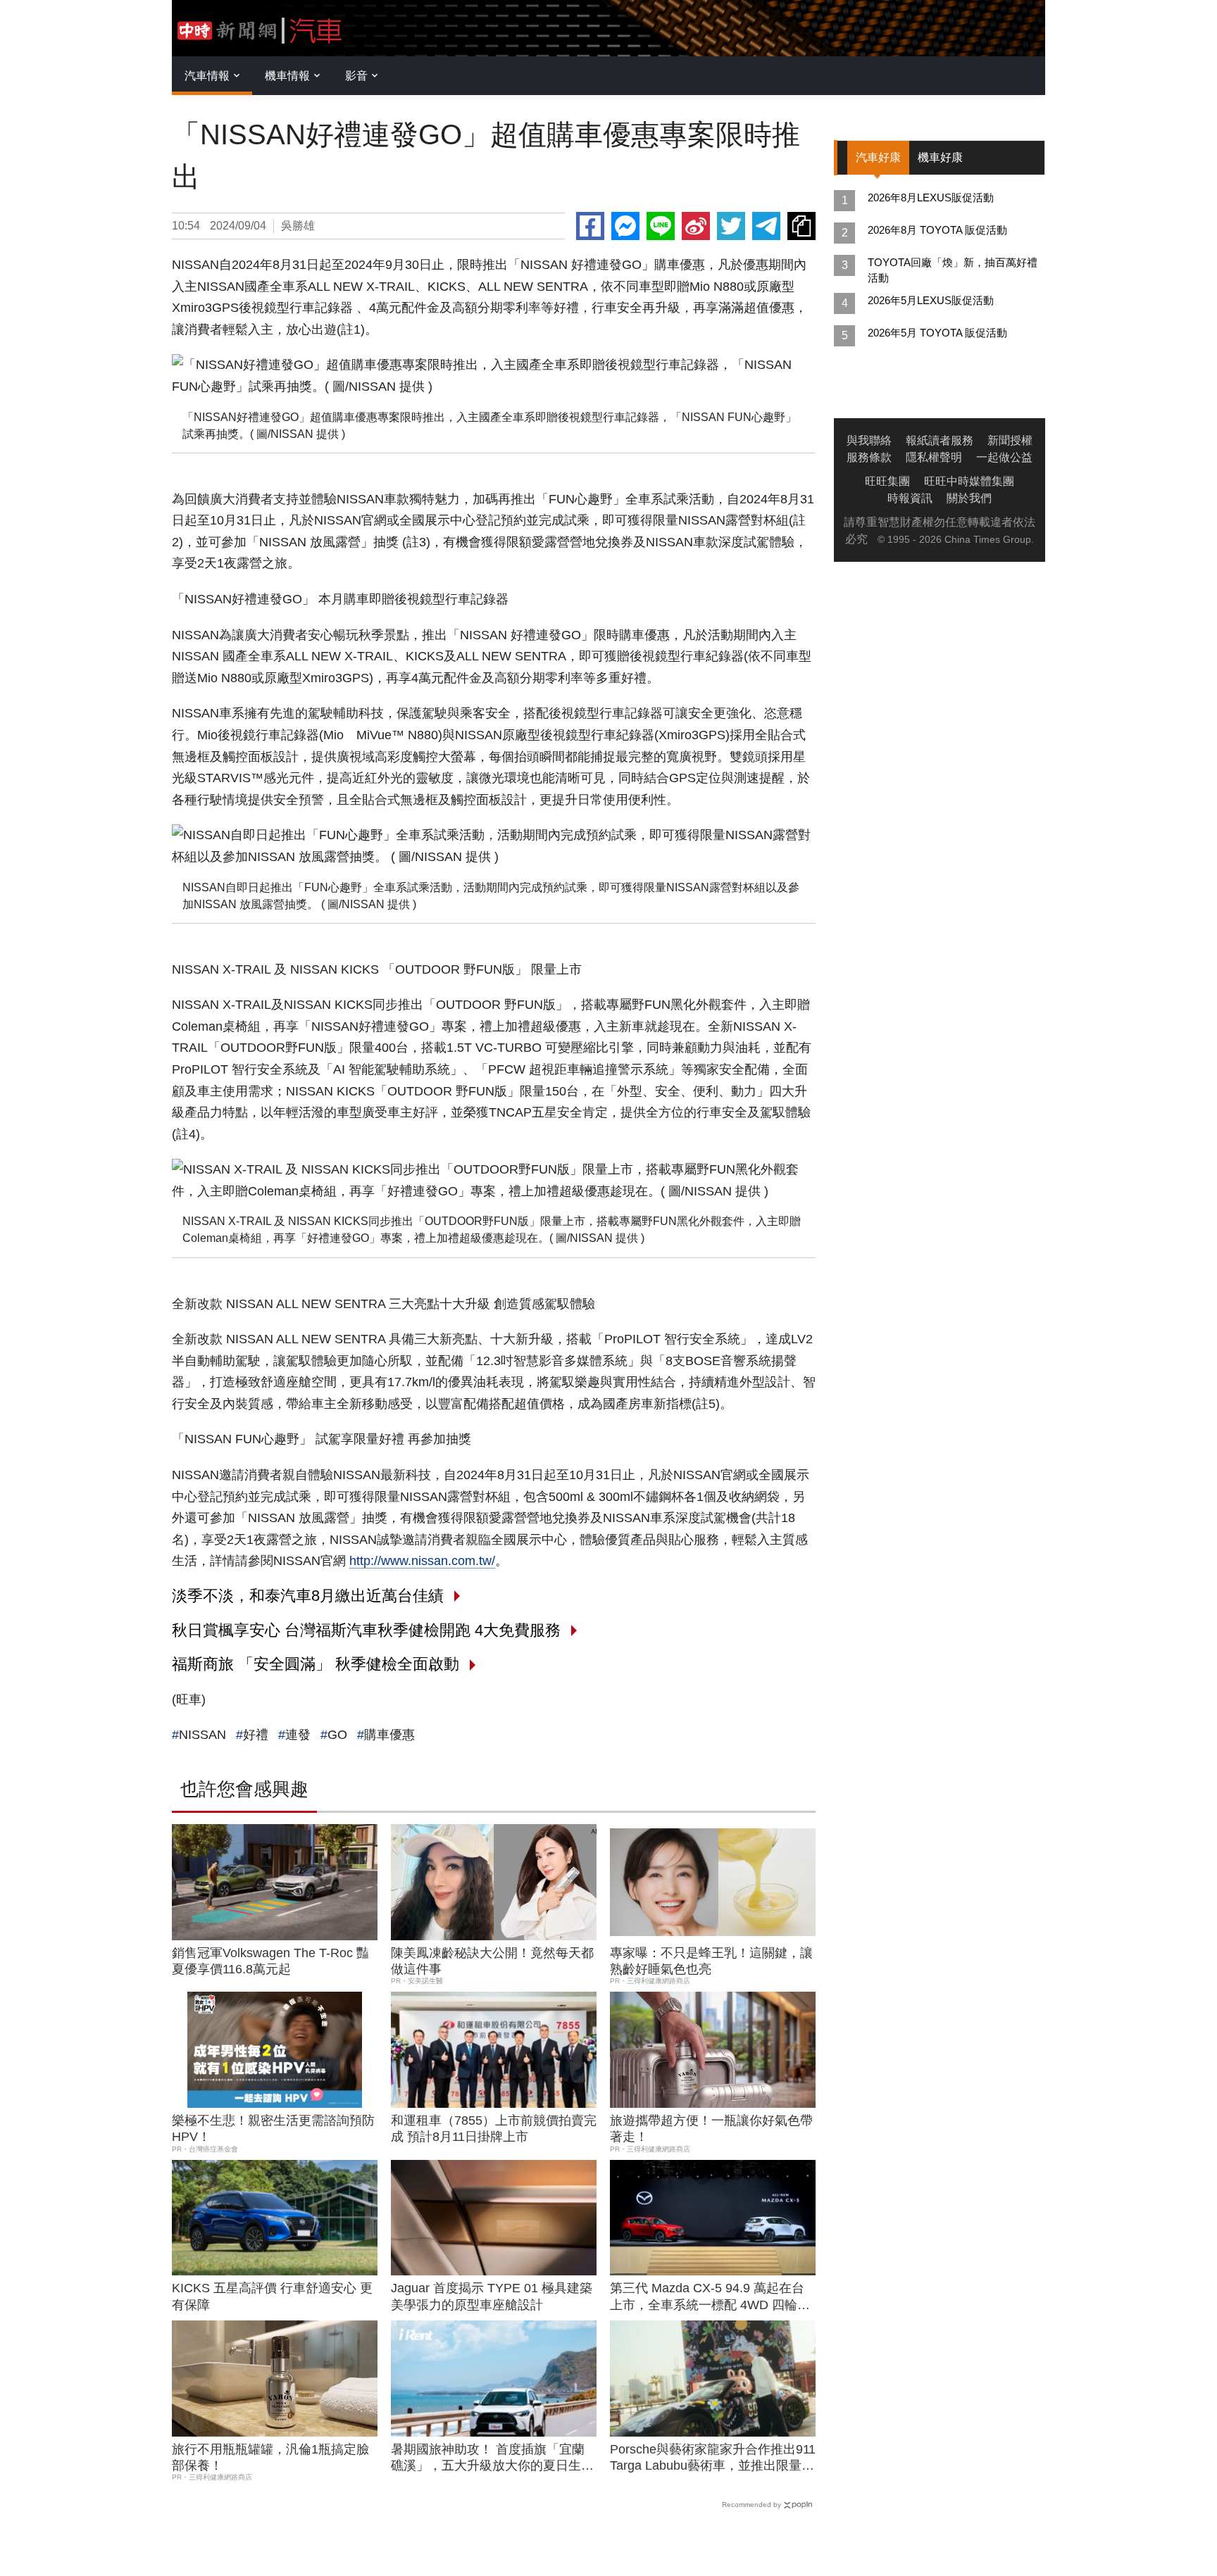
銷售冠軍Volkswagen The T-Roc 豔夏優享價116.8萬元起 (270, 1961)
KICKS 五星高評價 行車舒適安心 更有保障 (272, 2296)
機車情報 (287, 76)
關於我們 (969, 498)
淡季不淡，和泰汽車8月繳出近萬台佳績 (308, 1596)
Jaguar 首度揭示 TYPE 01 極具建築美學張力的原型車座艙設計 (492, 2296)
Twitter (731, 226)
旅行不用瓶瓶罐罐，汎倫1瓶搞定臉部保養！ (270, 2457)
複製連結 (801, 226)
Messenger (625, 226)
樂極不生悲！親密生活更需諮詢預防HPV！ (273, 2129)
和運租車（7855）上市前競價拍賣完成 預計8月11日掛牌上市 (494, 2129)
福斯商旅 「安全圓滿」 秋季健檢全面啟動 (316, 1664)
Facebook (590, 226)
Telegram (766, 226)
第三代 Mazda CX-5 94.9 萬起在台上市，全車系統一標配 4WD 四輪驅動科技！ (710, 2297)
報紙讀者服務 (940, 440)
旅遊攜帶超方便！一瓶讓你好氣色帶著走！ (711, 2129)
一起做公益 (1004, 457)
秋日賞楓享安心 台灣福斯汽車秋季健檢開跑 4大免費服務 (366, 1630)
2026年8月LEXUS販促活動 (931, 197)
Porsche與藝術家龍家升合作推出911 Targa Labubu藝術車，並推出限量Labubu (713, 2458)
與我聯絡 (869, 440)
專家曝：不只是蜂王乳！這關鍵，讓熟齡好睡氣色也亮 (711, 1961)
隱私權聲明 (934, 457)
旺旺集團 (887, 481)
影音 (356, 76)
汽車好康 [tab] (878, 157)
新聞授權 (1010, 440)
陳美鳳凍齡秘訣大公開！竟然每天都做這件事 (492, 1961)
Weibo (696, 226)
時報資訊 (910, 498)
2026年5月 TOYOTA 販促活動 (937, 333)
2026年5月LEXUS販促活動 (931, 300)
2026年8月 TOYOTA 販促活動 (937, 230)
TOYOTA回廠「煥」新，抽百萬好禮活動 (953, 270)
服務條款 (869, 457)
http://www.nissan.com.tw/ (422, 1561)
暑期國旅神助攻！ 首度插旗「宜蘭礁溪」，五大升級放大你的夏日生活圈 (492, 2458)
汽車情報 (207, 76)
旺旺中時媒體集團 (969, 481)
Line (661, 226)
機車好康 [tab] (940, 157)
